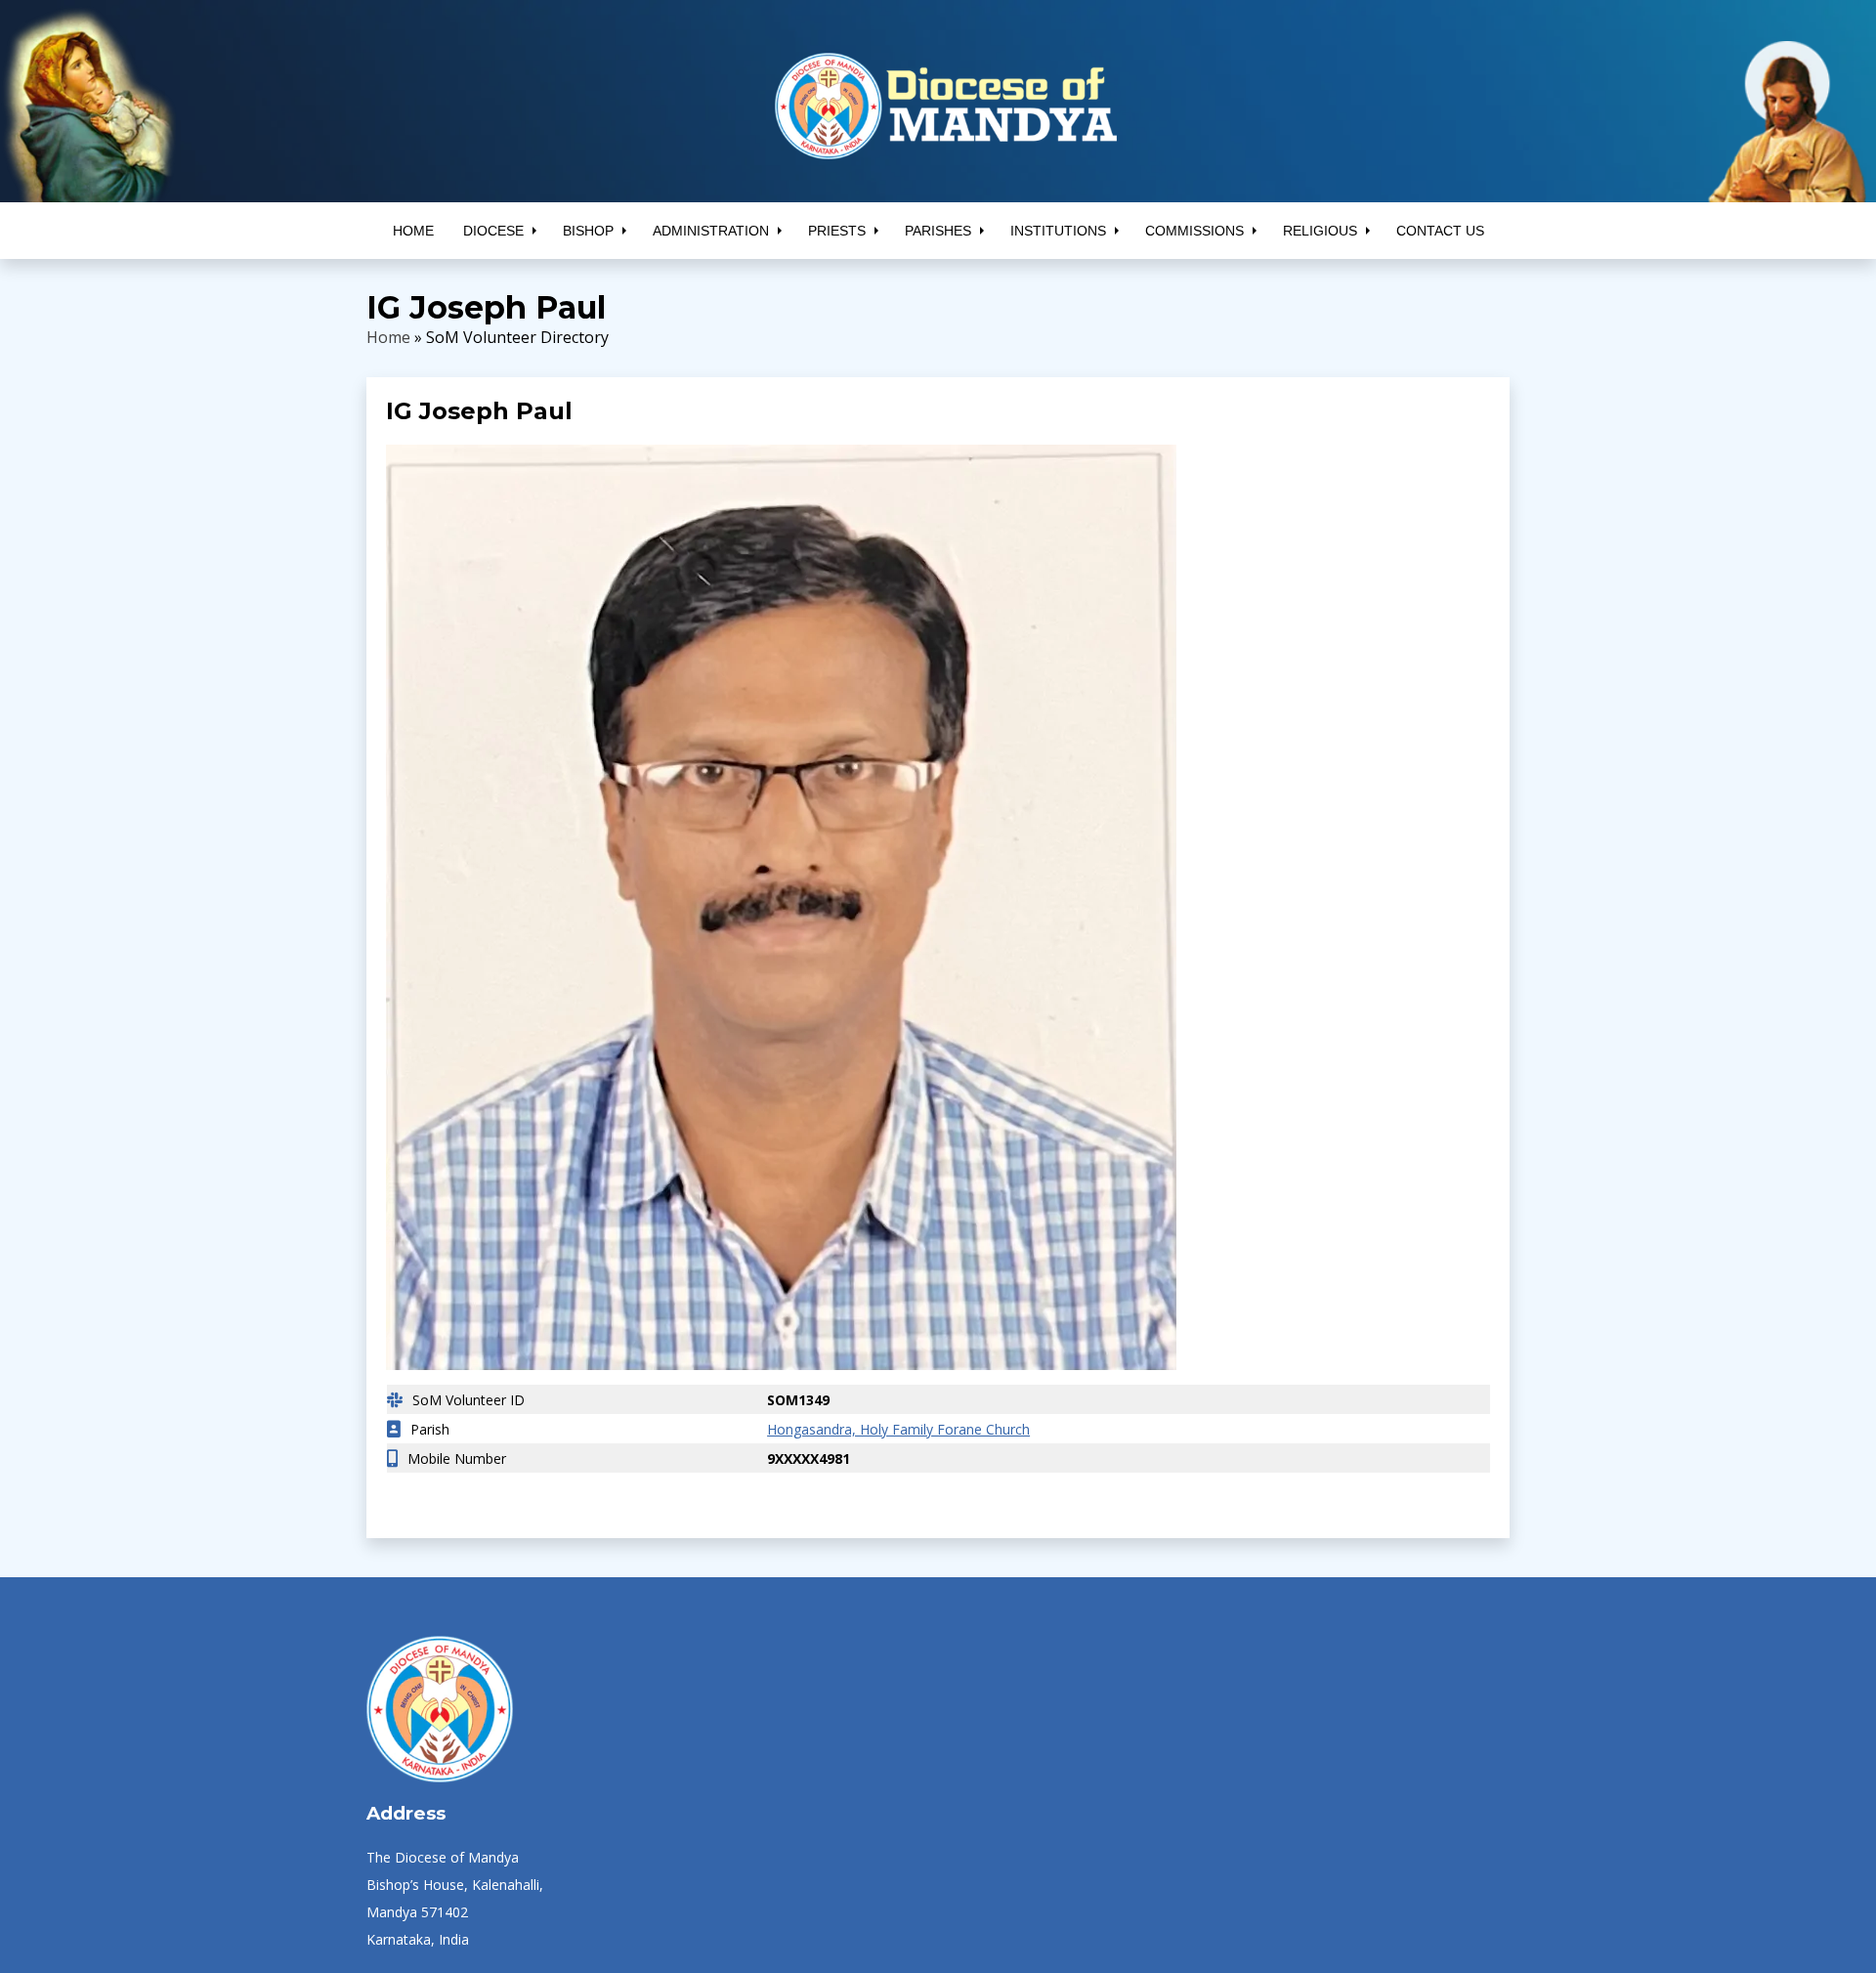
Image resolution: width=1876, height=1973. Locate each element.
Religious (1320, 231)
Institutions (1058, 231)
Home (413, 231)
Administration (711, 231)
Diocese (493, 231)
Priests (837, 231)
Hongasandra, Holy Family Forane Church (890, 1429)
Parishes (938, 231)
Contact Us (1440, 231)
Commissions (1194, 231)
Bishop (588, 231)
